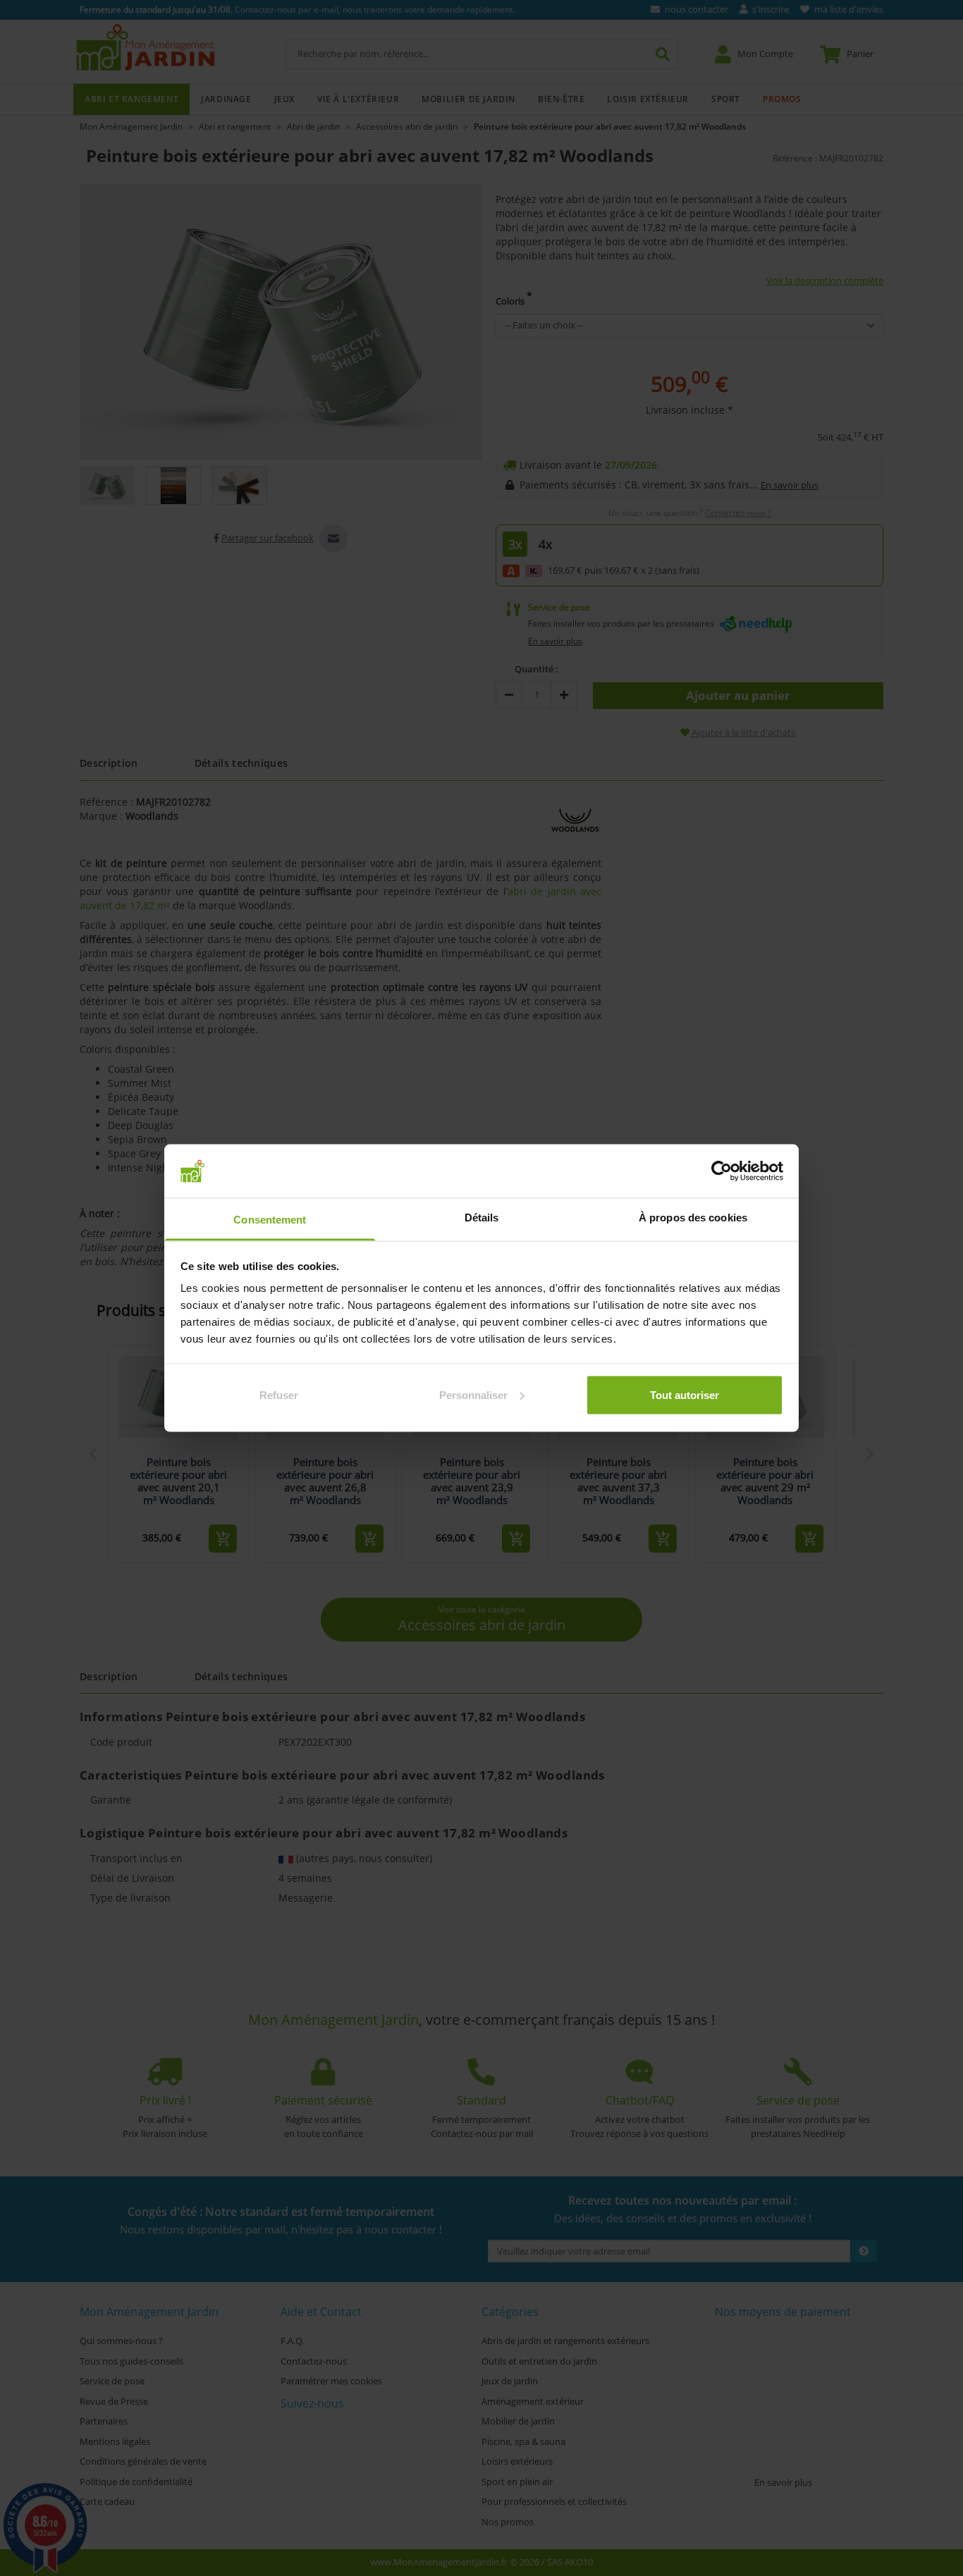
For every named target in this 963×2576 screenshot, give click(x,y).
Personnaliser (473, 1394)
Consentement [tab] (270, 1220)
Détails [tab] (482, 1218)
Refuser (279, 1394)
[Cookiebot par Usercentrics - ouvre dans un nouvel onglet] (722, 1171)
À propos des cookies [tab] (693, 1218)
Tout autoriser (685, 1394)
